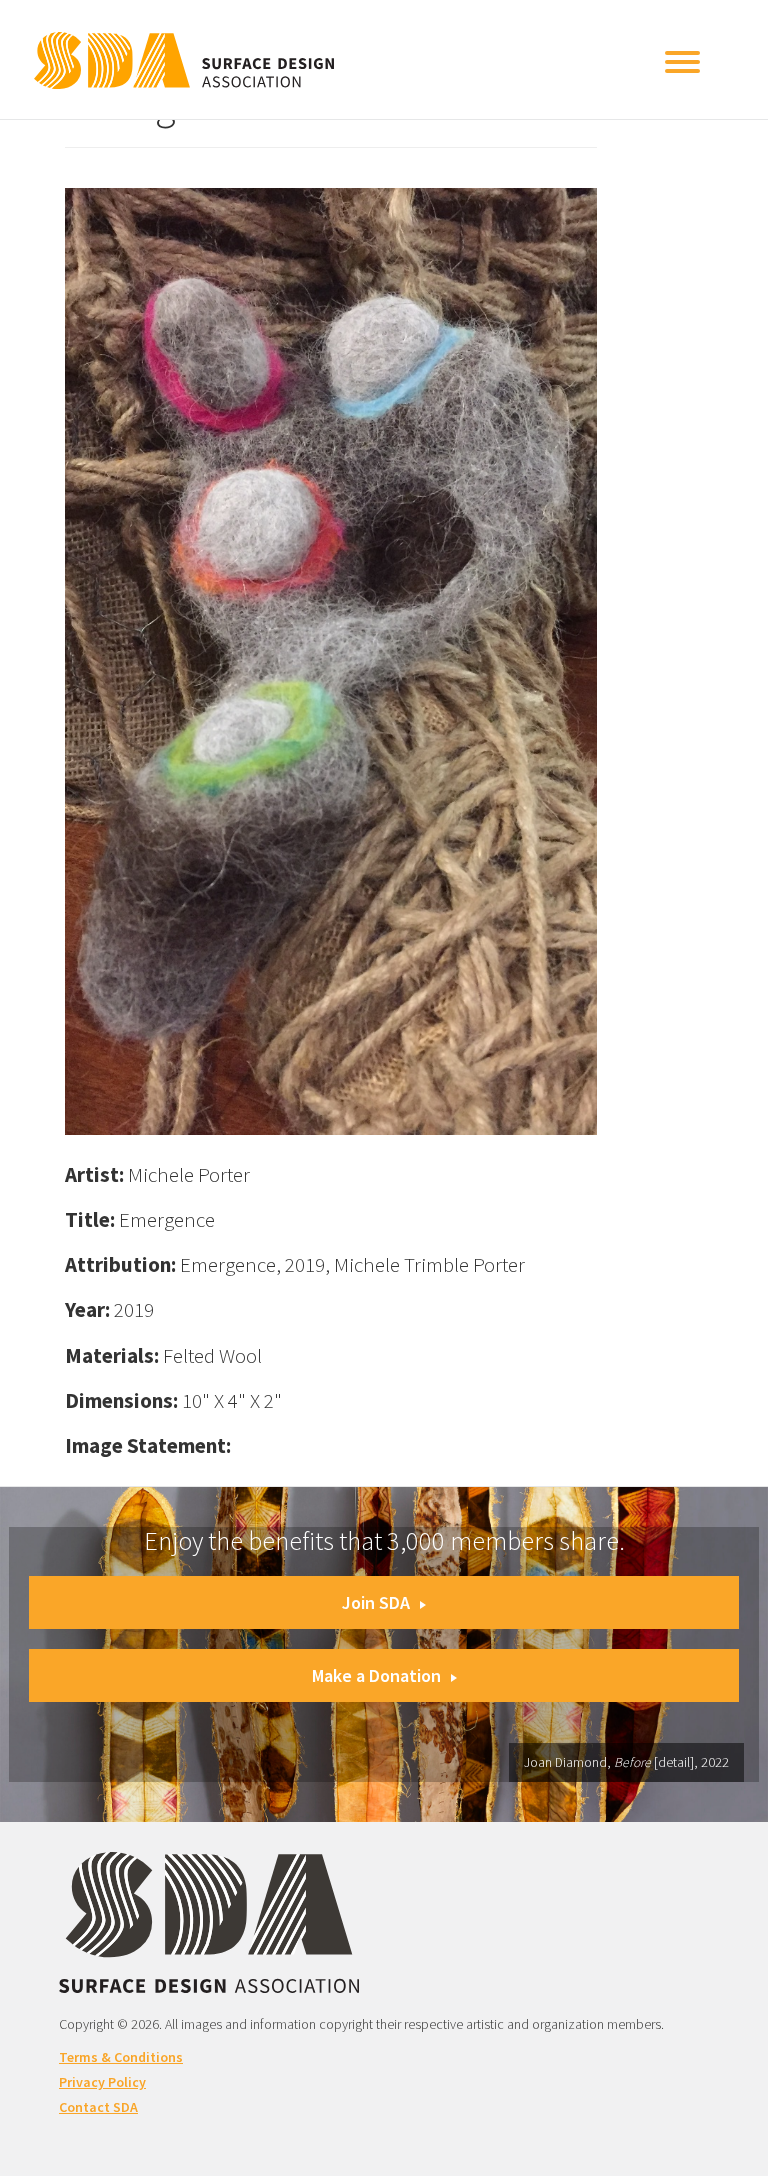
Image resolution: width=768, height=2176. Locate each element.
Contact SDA (98, 2107)
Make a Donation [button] (376, 1675)
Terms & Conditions (121, 2057)
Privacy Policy (102, 2082)
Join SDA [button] (376, 1602)
